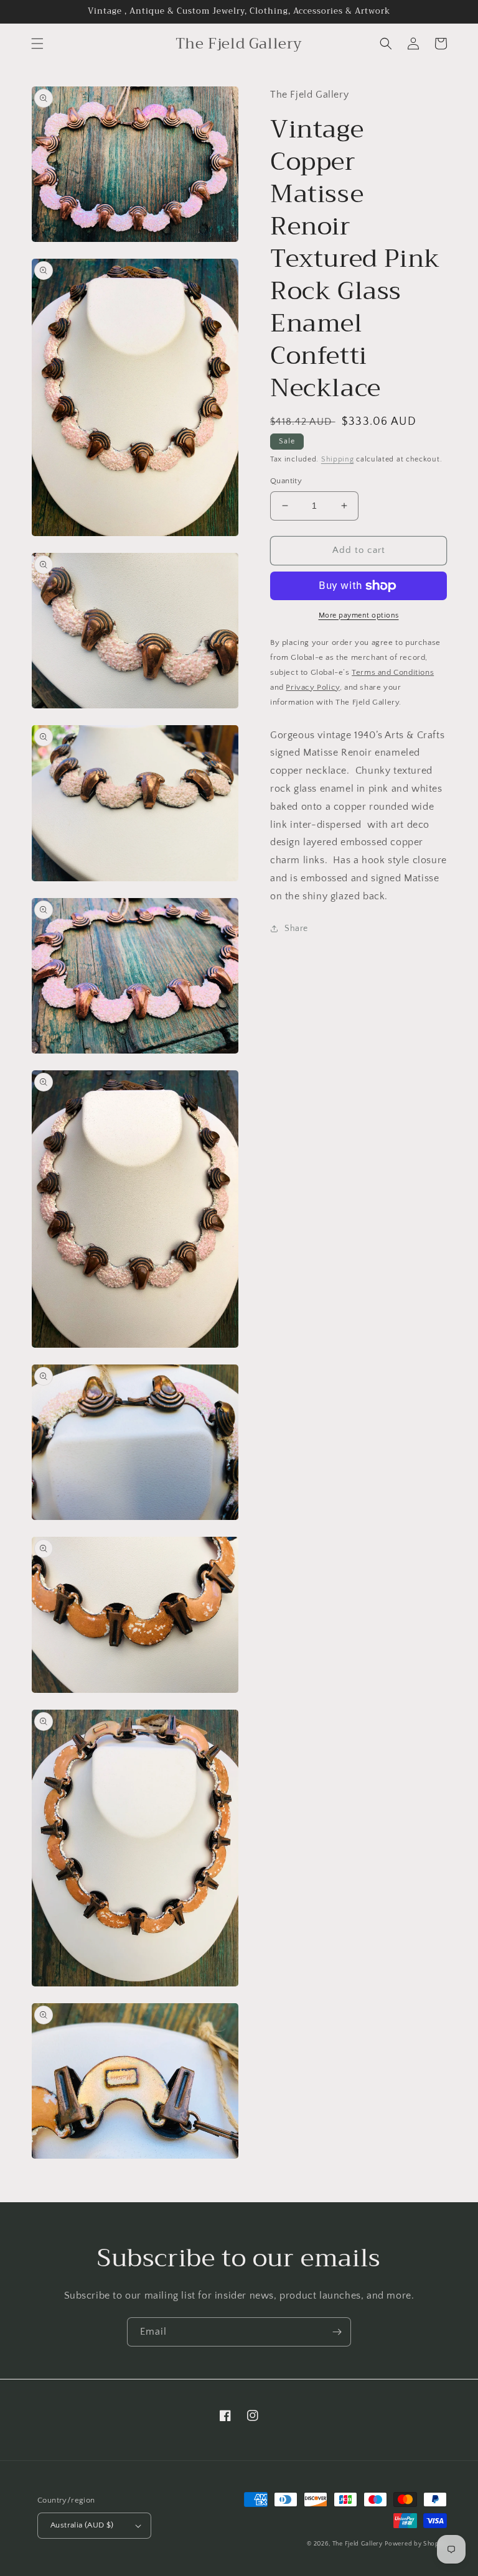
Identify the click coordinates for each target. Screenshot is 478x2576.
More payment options (359, 615)
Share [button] (296, 929)
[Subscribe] (337, 2332)
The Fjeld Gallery (358, 2544)
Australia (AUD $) (82, 2525)
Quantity (286, 481)
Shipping (338, 459)
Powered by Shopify (416, 2544)
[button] (37, 44)
